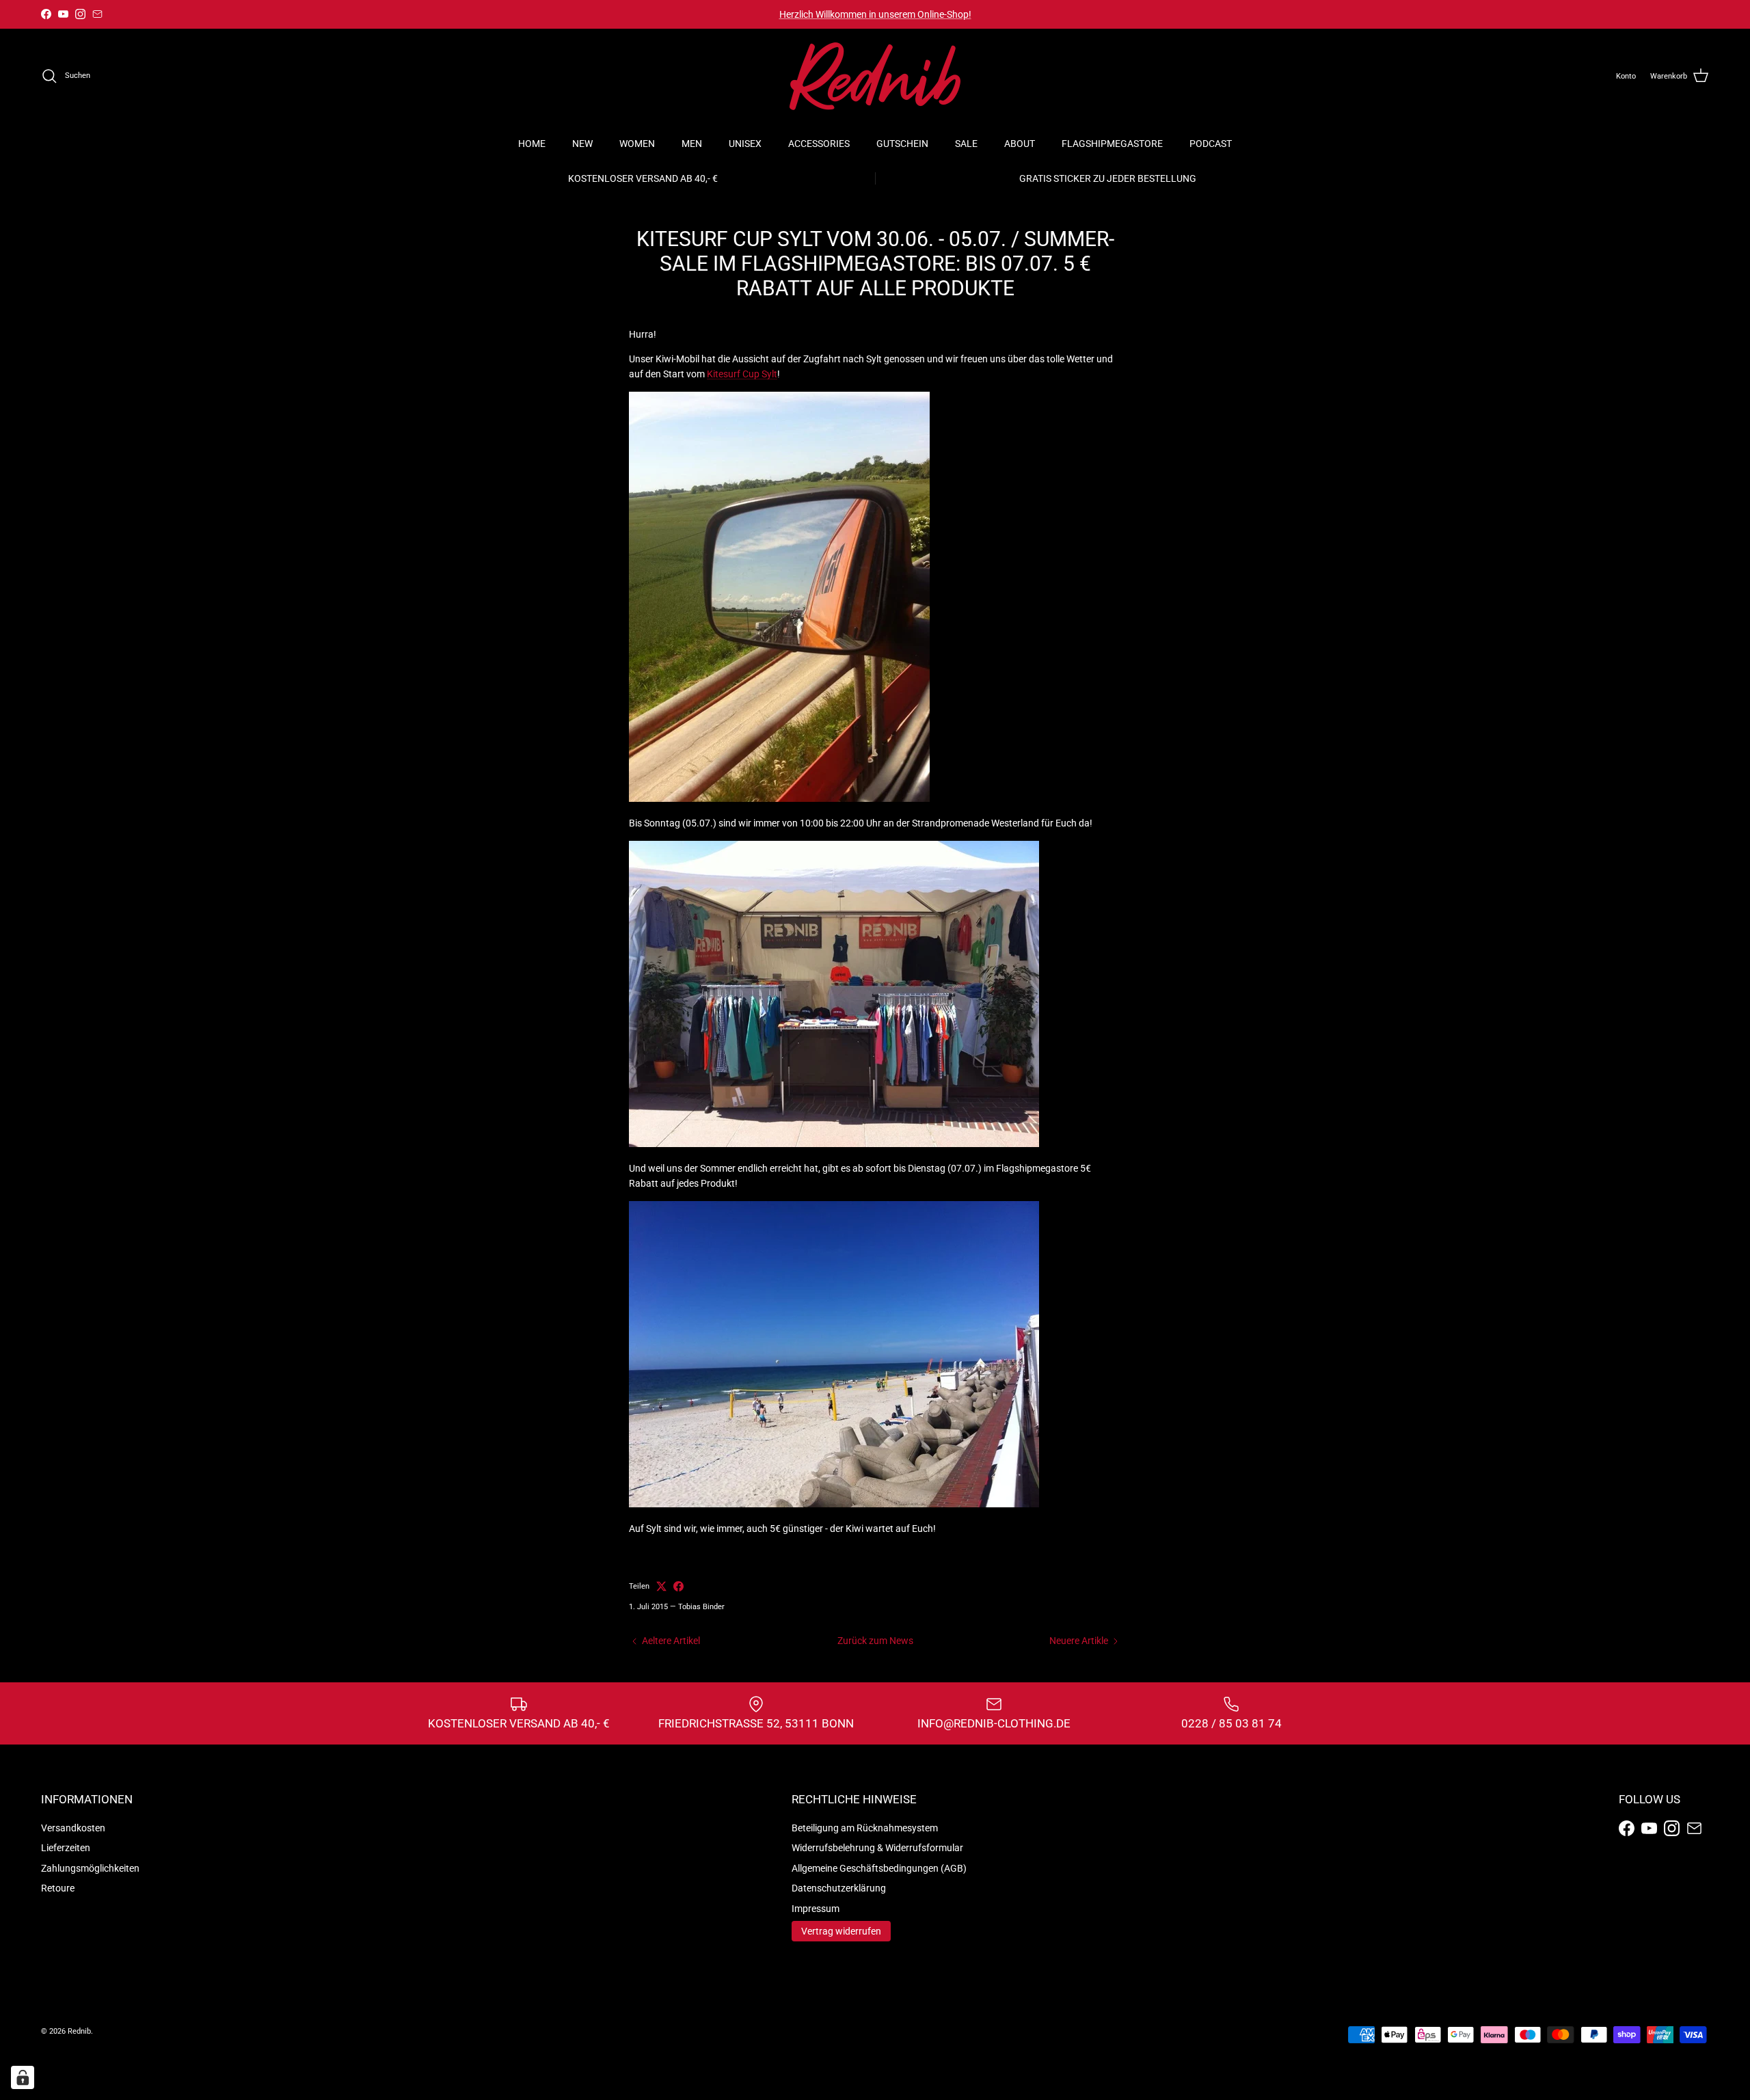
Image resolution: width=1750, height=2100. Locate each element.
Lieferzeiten (66, 1848)
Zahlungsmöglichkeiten (90, 1868)
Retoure (58, 1888)
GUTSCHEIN (902, 144)
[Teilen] (678, 1586)
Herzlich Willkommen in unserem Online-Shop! (875, 14)
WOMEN (637, 144)
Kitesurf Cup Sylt (742, 374)
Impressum (816, 1909)
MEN (692, 144)
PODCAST (1211, 144)
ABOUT (1020, 144)
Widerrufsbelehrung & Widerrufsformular (877, 1848)
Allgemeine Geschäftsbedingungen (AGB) (879, 1868)
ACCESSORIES (819, 144)
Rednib (79, 2031)
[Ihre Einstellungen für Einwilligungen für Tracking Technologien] (23, 2077)
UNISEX (745, 144)
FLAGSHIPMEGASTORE (1112, 144)
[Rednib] (875, 76)
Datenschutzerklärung (839, 1888)
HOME (532, 144)
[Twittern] (661, 1586)
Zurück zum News (875, 1641)
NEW (582, 144)
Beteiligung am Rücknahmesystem (865, 1828)
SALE (966, 144)
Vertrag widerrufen (841, 1931)
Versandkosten (73, 1828)
